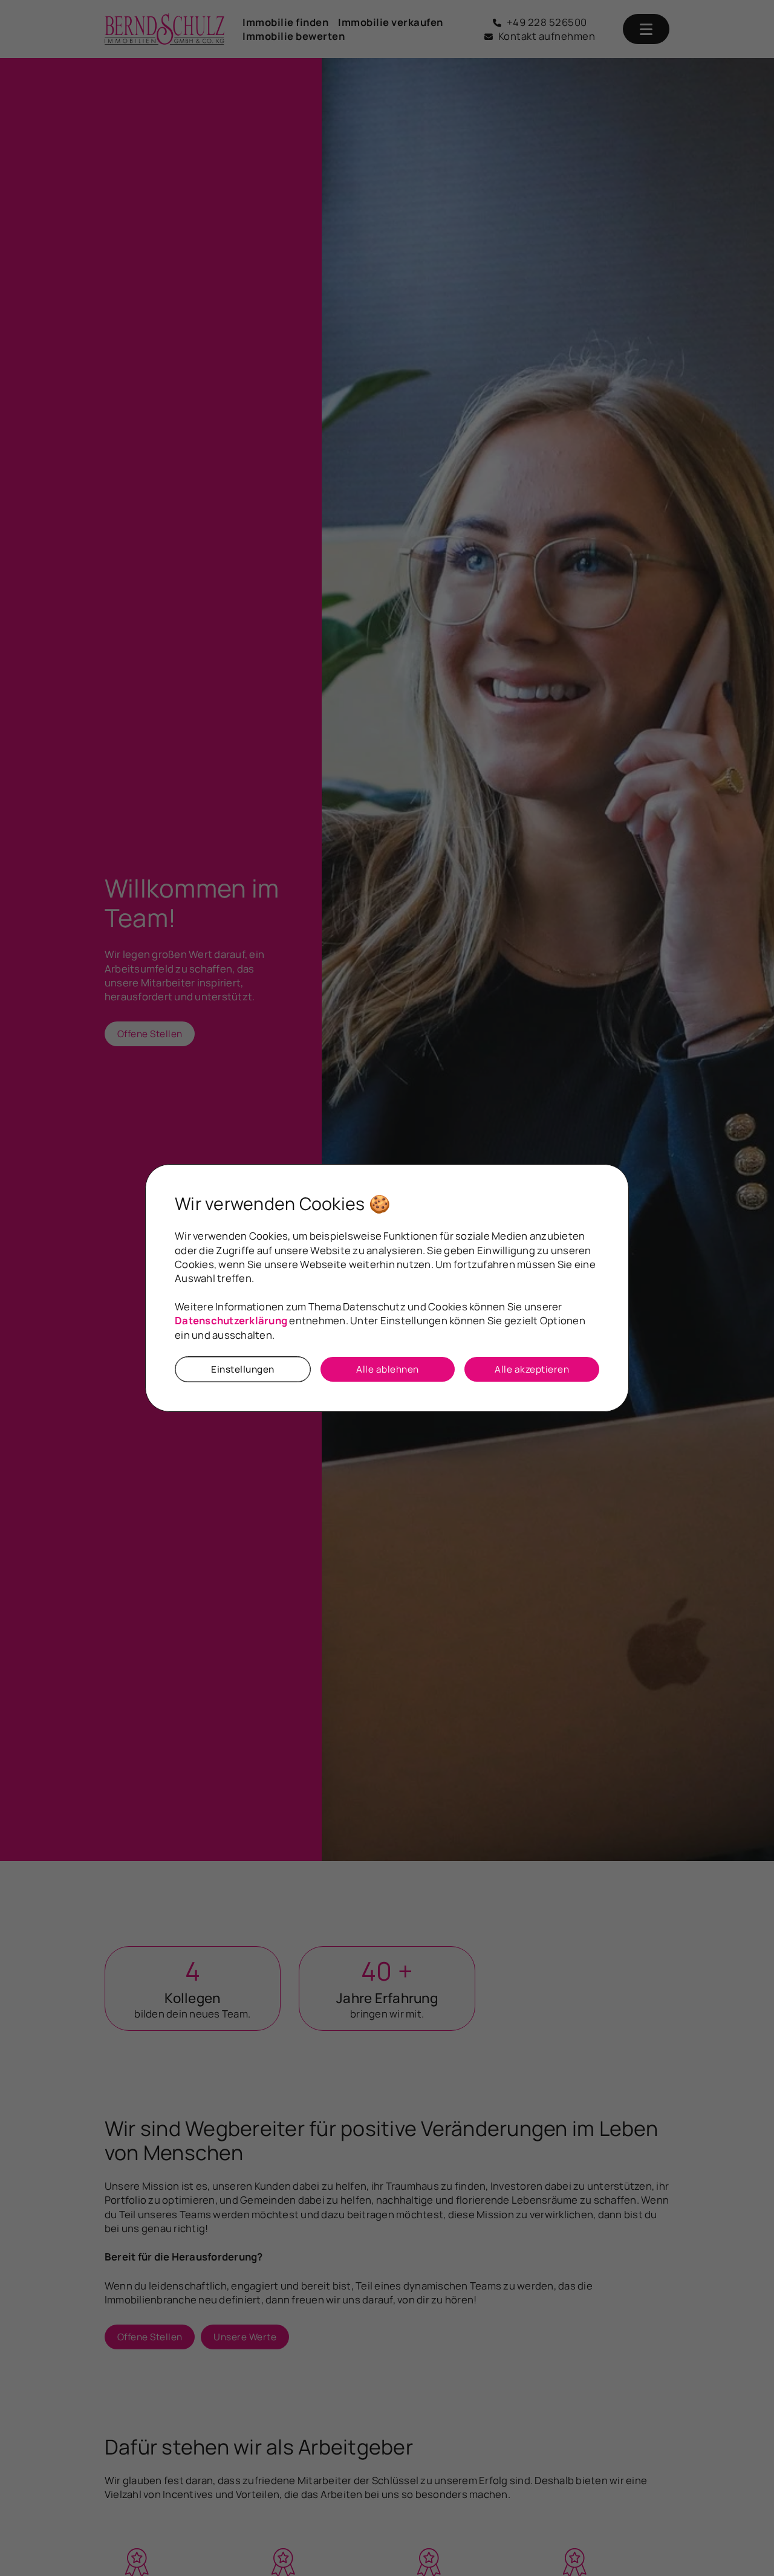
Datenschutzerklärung (231, 1320)
